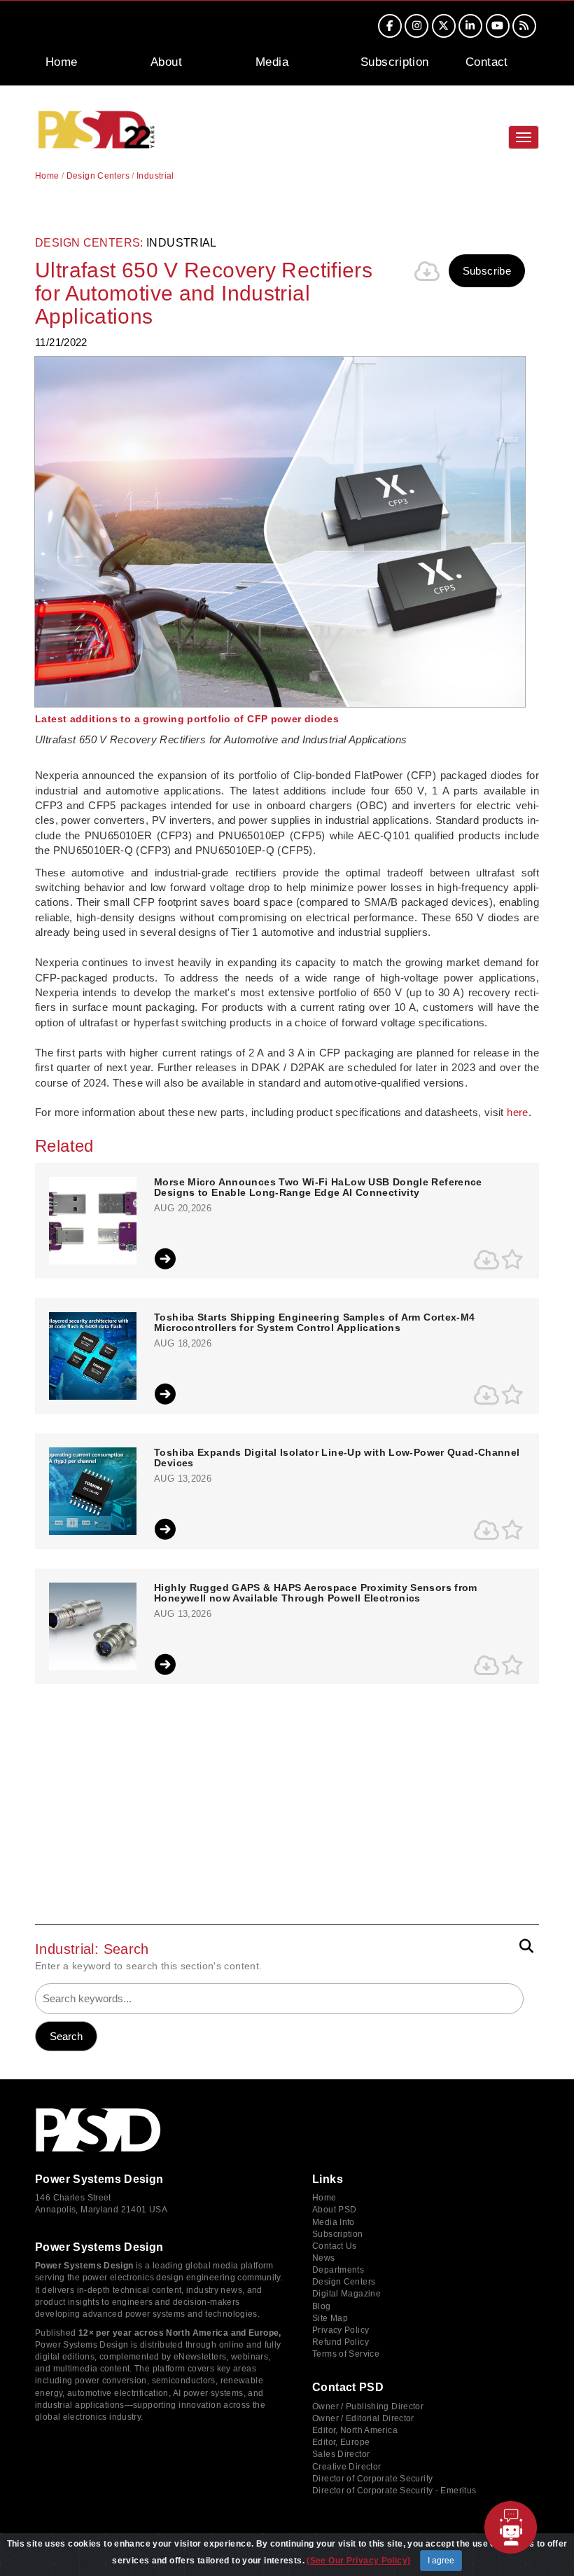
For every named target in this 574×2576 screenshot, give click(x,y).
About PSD (334, 2210)
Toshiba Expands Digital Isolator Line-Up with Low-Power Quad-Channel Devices (337, 1458)
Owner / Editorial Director (363, 2418)
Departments (338, 2270)
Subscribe (487, 271)
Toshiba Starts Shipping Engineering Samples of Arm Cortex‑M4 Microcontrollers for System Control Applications (315, 1323)
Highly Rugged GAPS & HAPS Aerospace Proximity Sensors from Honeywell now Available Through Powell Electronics (316, 1593)
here (518, 1112)
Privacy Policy (341, 2330)
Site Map (330, 2318)
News (324, 2258)
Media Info (334, 2222)
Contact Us (335, 2246)
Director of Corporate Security (372, 2479)
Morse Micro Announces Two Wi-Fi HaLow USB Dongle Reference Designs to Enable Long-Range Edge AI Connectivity (318, 1187)
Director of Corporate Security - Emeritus (394, 2491)
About (166, 62)
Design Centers (98, 176)
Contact (487, 62)
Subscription (395, 62)
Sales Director (341, 2454)
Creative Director (346, 2467)
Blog (322, 2306)
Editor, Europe (341, 2442)
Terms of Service (346, 2354)
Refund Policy (341, 2342)
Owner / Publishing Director (368, 2406)
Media (272, 62)
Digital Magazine (346, 2294)
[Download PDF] (428, 271)
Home (62, 62)
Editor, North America (355, 2430)
